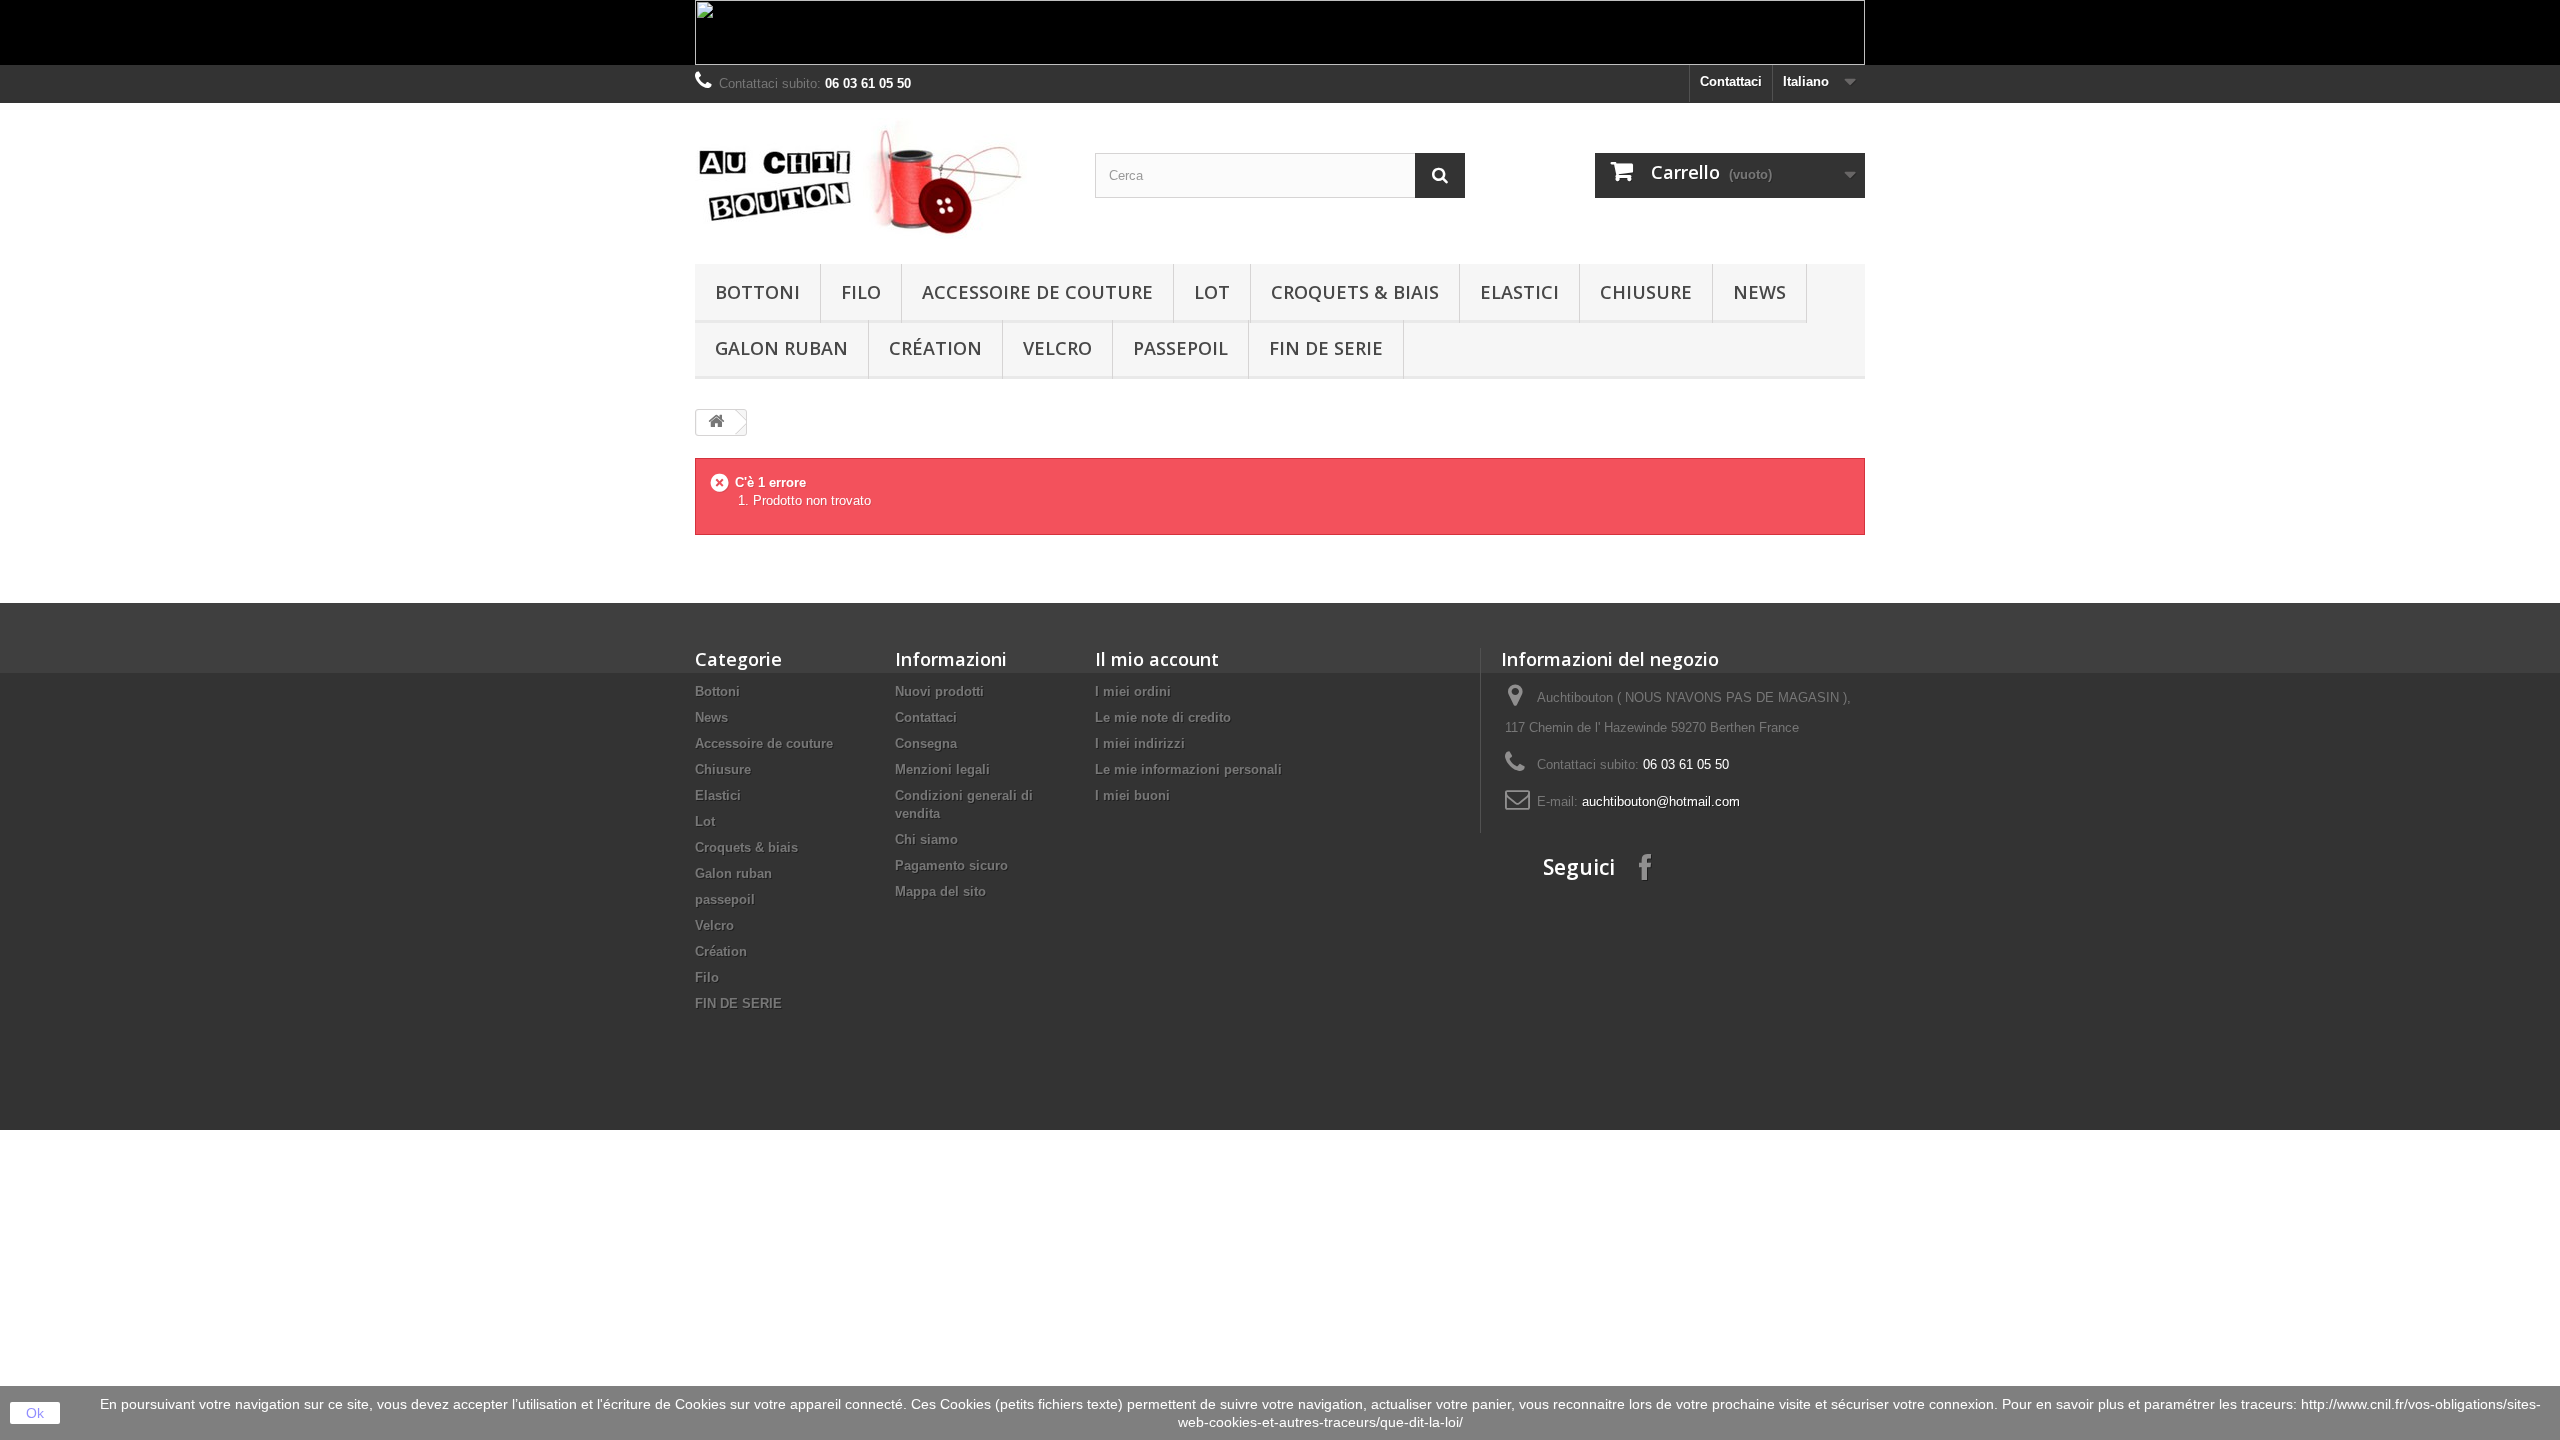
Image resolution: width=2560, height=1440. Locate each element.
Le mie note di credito (1163, 717)
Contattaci (1731, 81)
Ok (35, 1413)
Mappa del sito (940, 891)
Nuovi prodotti (939, 691)
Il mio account (1157, 659)
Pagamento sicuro (951, 865)
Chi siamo (926, 839)
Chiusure (1646, 292)
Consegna (926, 743)
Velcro (1057, 348)
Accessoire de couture (1037, 292)
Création (935, 348)
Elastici (1519, 292)
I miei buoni (1132, 795)
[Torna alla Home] (716, 422)
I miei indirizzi (1140, 743)
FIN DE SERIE (1326, 348)
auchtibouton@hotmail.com (1661, 801)
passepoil (1180, 348)
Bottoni (757, 292)
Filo (861, 292)
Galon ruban (781, 348)
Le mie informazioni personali (1188, 769)
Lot (1212, 292)
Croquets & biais (1355, 292)
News (1759, 292)
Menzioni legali (942, 769)
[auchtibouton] (880, 178)
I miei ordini (1133, 691)
